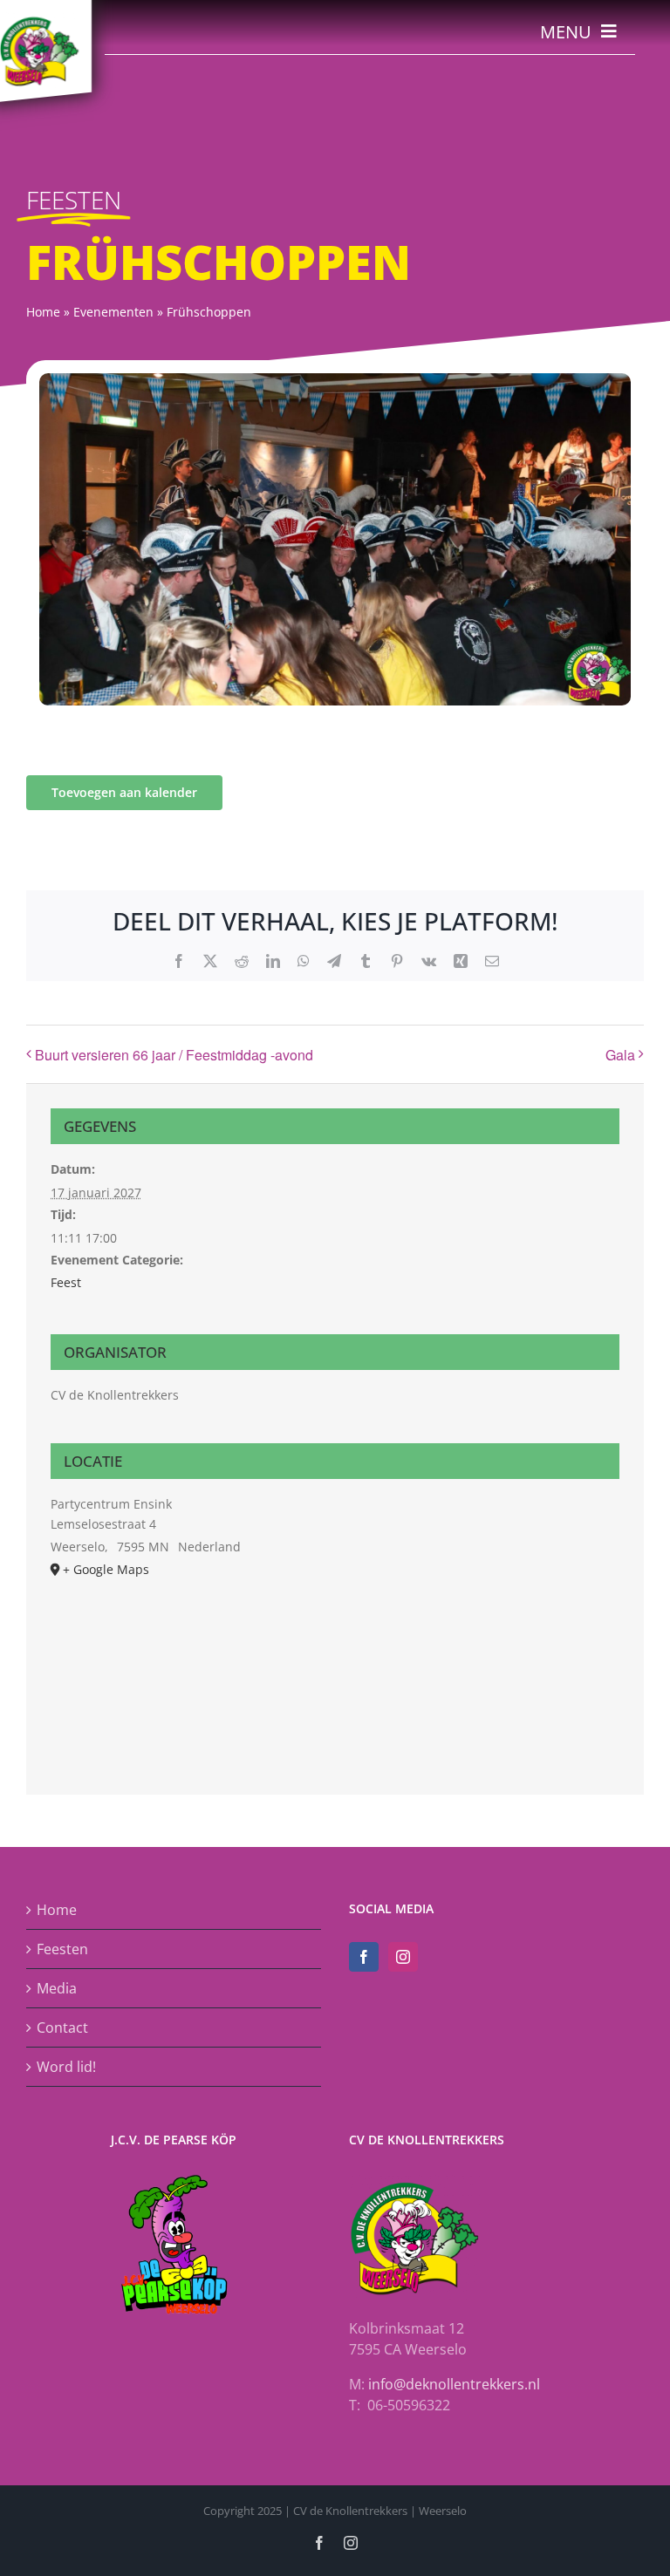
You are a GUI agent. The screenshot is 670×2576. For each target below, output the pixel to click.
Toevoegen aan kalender (124, 793)
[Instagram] (403, 1957)
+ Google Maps (106, 1569)
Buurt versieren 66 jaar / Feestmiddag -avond (174, 1055)
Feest (66, 1282)
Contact (62, 2027)
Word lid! (66, 2067)
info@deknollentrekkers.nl (454, 2384)
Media (57, 1988)
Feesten (62, 1949)
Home (57, 1910)
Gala (620, 1055)
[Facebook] (364, 1957)
